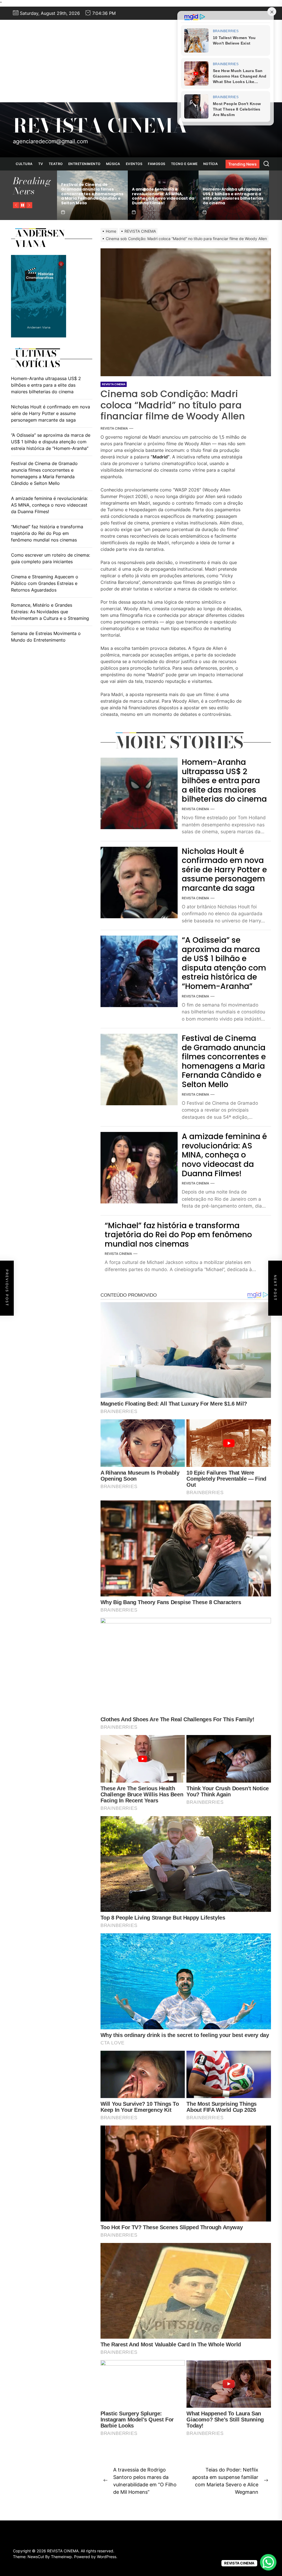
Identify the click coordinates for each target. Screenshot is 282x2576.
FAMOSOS (157, 164)
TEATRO (56, 164)
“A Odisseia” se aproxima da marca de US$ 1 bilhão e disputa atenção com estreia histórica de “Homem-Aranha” (100, 194)
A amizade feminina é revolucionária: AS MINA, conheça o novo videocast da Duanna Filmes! (242, 196)
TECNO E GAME (184, 164)
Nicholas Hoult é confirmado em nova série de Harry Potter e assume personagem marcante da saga (224, 870)
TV (41, 164)
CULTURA (24, 164)
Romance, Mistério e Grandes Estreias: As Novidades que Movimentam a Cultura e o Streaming (50, 612)
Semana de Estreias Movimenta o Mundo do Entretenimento (46, 637)
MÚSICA (113, 164)
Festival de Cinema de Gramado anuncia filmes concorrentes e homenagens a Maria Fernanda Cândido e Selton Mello (171, 194)
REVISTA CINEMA (100, 126)
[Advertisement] (141, 61)
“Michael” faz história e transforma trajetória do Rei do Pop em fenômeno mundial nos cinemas (178, 1235)
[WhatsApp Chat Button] (268, 2562)
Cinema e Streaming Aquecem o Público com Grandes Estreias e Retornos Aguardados (45, 583)
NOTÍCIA (211, 164)
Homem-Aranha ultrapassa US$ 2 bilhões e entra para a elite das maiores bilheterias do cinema (224, 781)
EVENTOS (134, 164)
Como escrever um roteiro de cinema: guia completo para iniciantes (51, 558)
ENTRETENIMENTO (84, 164)
